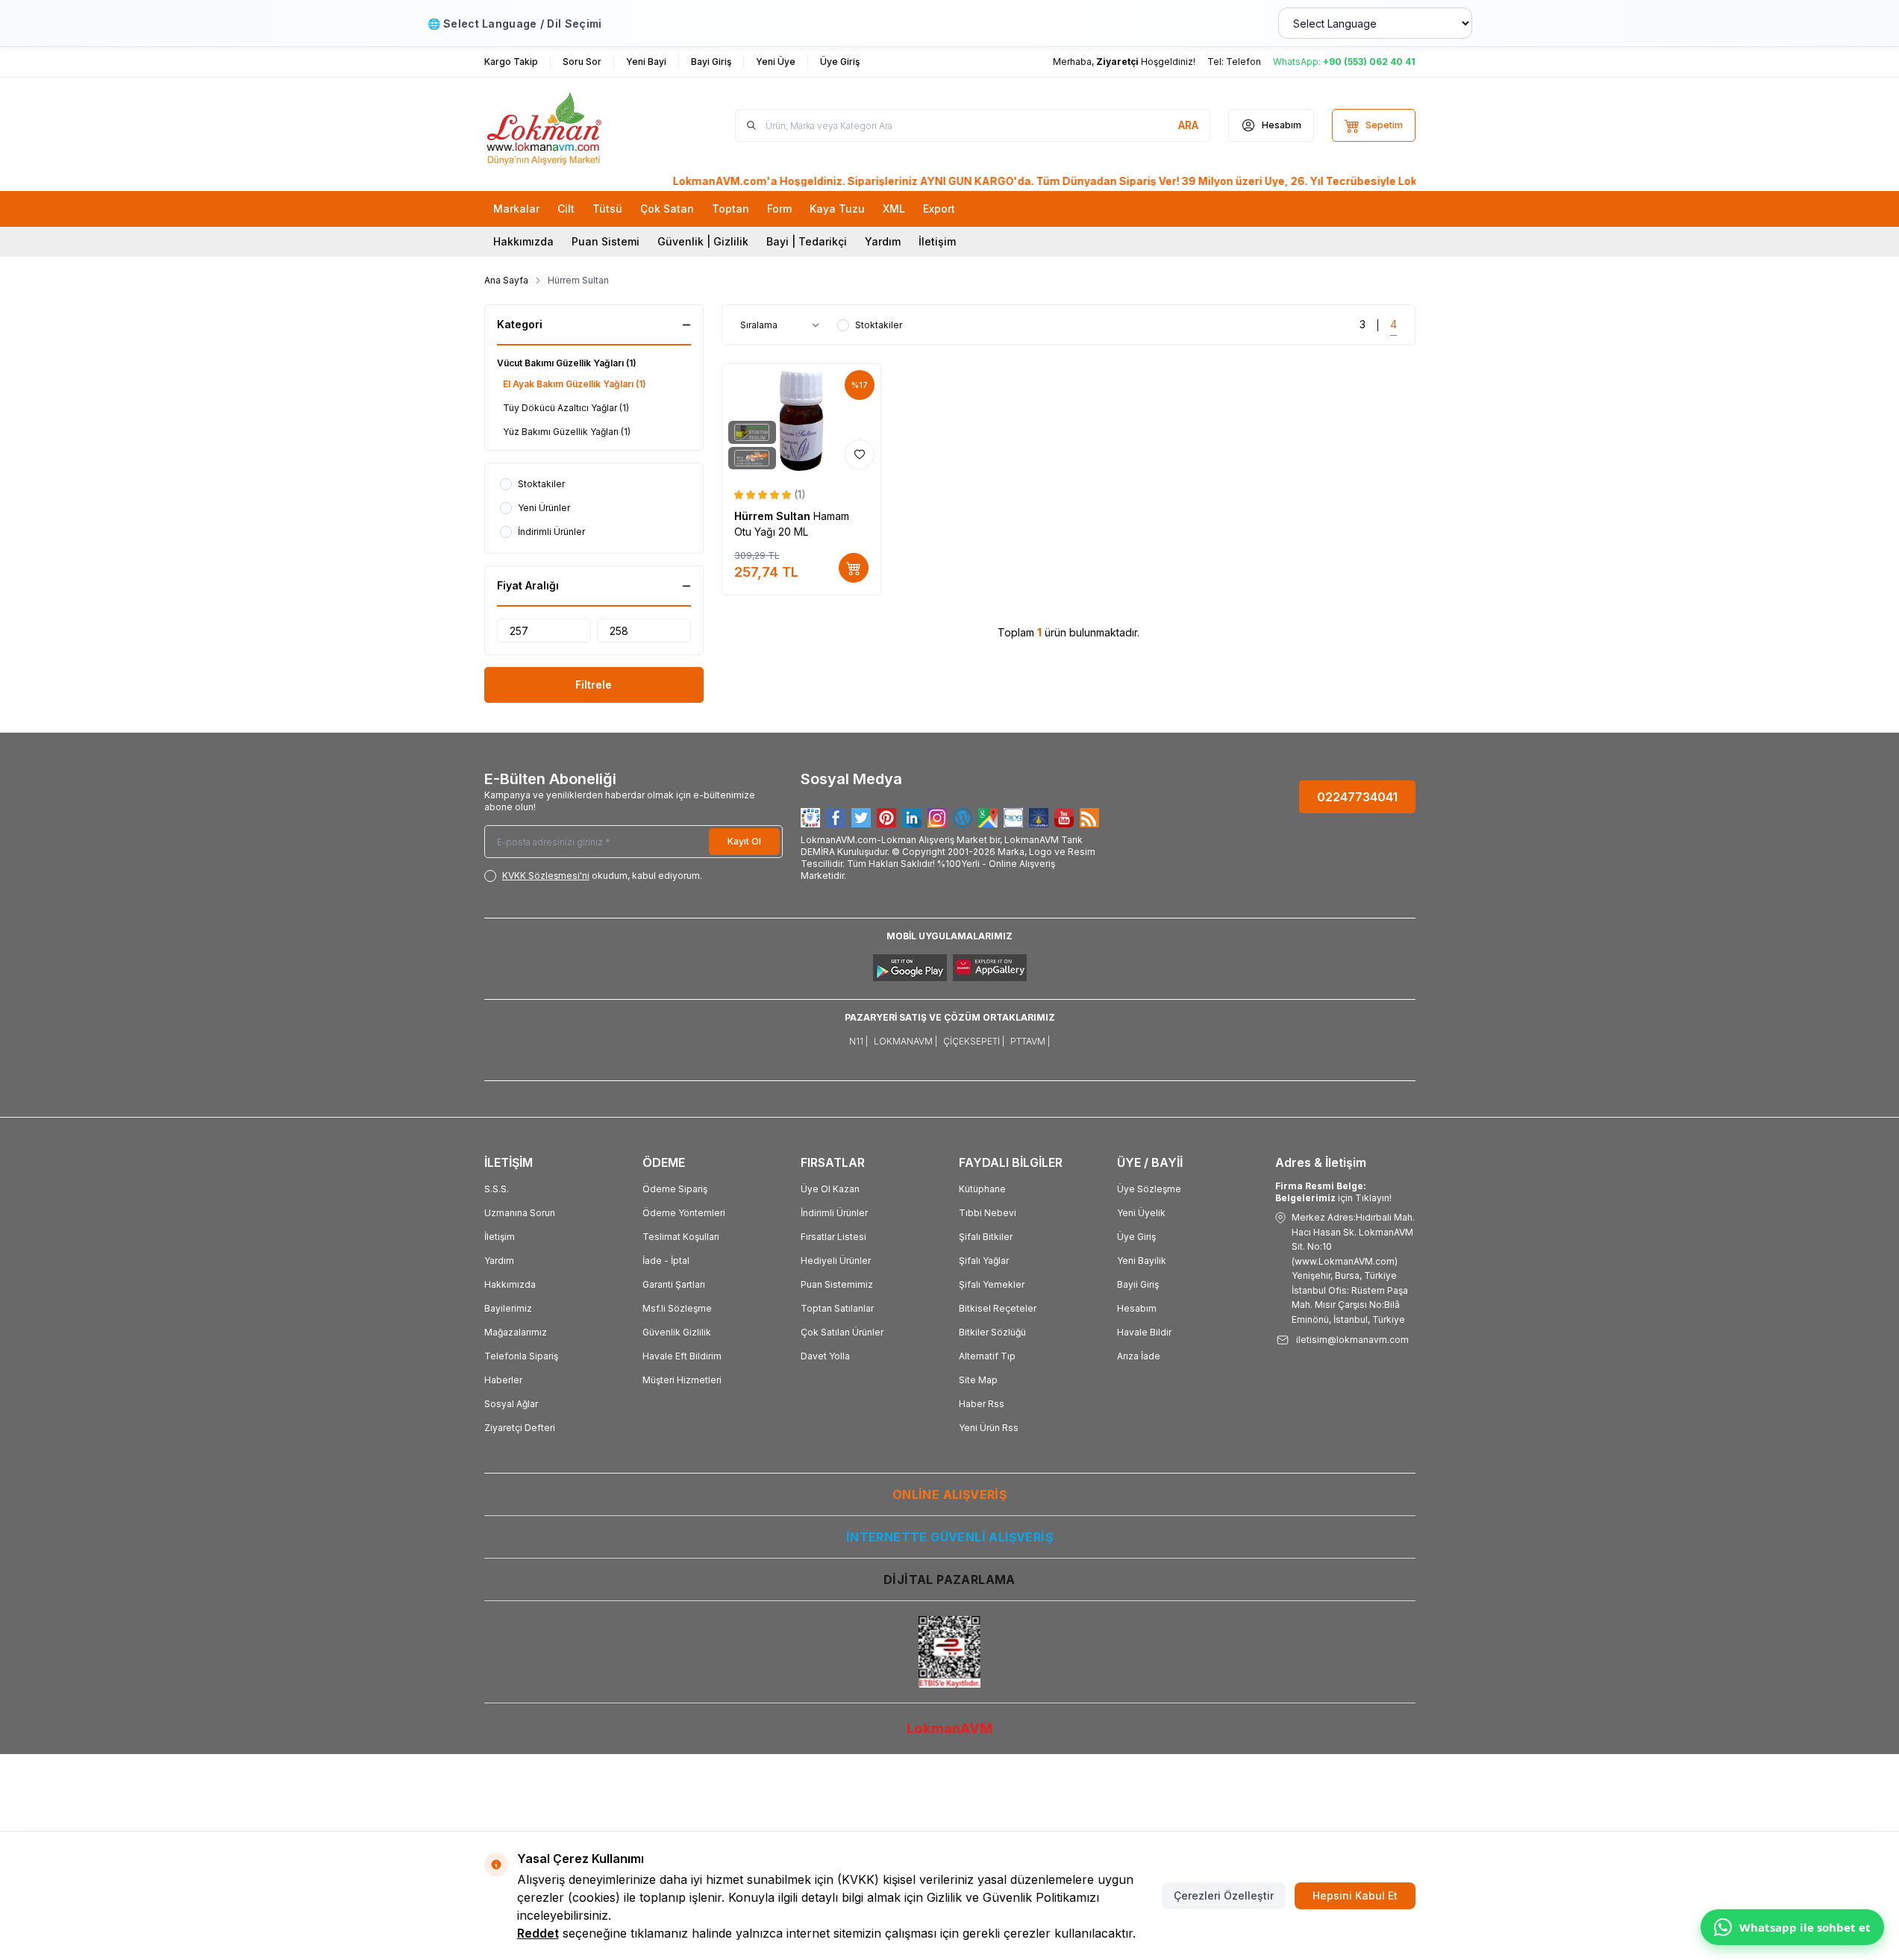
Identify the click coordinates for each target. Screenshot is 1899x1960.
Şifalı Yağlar (984, 1261)
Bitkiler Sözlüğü (992, 1332)
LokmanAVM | (905, 1041)
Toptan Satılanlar (837, 1308)
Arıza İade (1139, 1356)
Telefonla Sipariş (521, 1356)
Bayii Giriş (1138, 1284)
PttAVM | (1030, 1041)
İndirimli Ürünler (834, 1213)
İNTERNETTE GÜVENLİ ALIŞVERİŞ (949, 1537)
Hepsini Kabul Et (1355, 1895)
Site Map (978, 1380)
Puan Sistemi (606, 241)
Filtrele (594, 685)
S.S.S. (497, 1189)
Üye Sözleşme (1149, 1189)
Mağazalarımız (516, 1332)
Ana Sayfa (506, 280)
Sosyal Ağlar (511, 1404)
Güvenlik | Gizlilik (703, 241)
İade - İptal (666, 1261)
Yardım (883, 241)
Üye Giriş (1136, 1237)
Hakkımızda (523, 241)
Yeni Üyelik (1141, 1213)
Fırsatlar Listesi (833, 1237)
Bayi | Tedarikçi (807, 241)
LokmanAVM (949, 1728)
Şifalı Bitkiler (986, 1237)
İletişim (937, 241)
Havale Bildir (1144, 1332)
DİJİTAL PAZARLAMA (949, 1579)
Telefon (1243, 62)
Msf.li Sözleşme (677, 1308)
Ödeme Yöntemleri (684, 1213)
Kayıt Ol (744, 841)
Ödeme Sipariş (675, 1189)
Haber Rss (982, 1404)
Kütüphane (982, 1189)
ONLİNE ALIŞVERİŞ (949, 1494)
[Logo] (574, 125)
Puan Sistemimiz (837, 1284)
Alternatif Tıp (987, 1356)
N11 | (858, 1041)
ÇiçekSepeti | (974, 1041)
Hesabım (1137, 1308)
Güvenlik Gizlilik (677, 1332)
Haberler (503, 1380)
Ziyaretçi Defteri (520, 1428)
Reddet (538, 1933)
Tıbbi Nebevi (988, 1213)
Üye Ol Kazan (830, 1189)
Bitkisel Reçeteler (998, 1308)
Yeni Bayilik (1142, 1261)
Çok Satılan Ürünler (842, 1332)
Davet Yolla (825, 1356)
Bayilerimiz (508, 1308)
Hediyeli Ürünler (836, 1261)
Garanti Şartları (674, 1284)
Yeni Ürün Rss (989, 1428)
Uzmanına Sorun (520, 1213)
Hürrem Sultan (774, 516)
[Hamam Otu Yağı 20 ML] (802, 420)
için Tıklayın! (1333, 1192)
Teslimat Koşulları (681, 1237)
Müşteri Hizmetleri (682, 1380)
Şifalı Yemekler (992, 1284)
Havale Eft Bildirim (682, 1356)
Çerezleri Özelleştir (1224, 1895)
